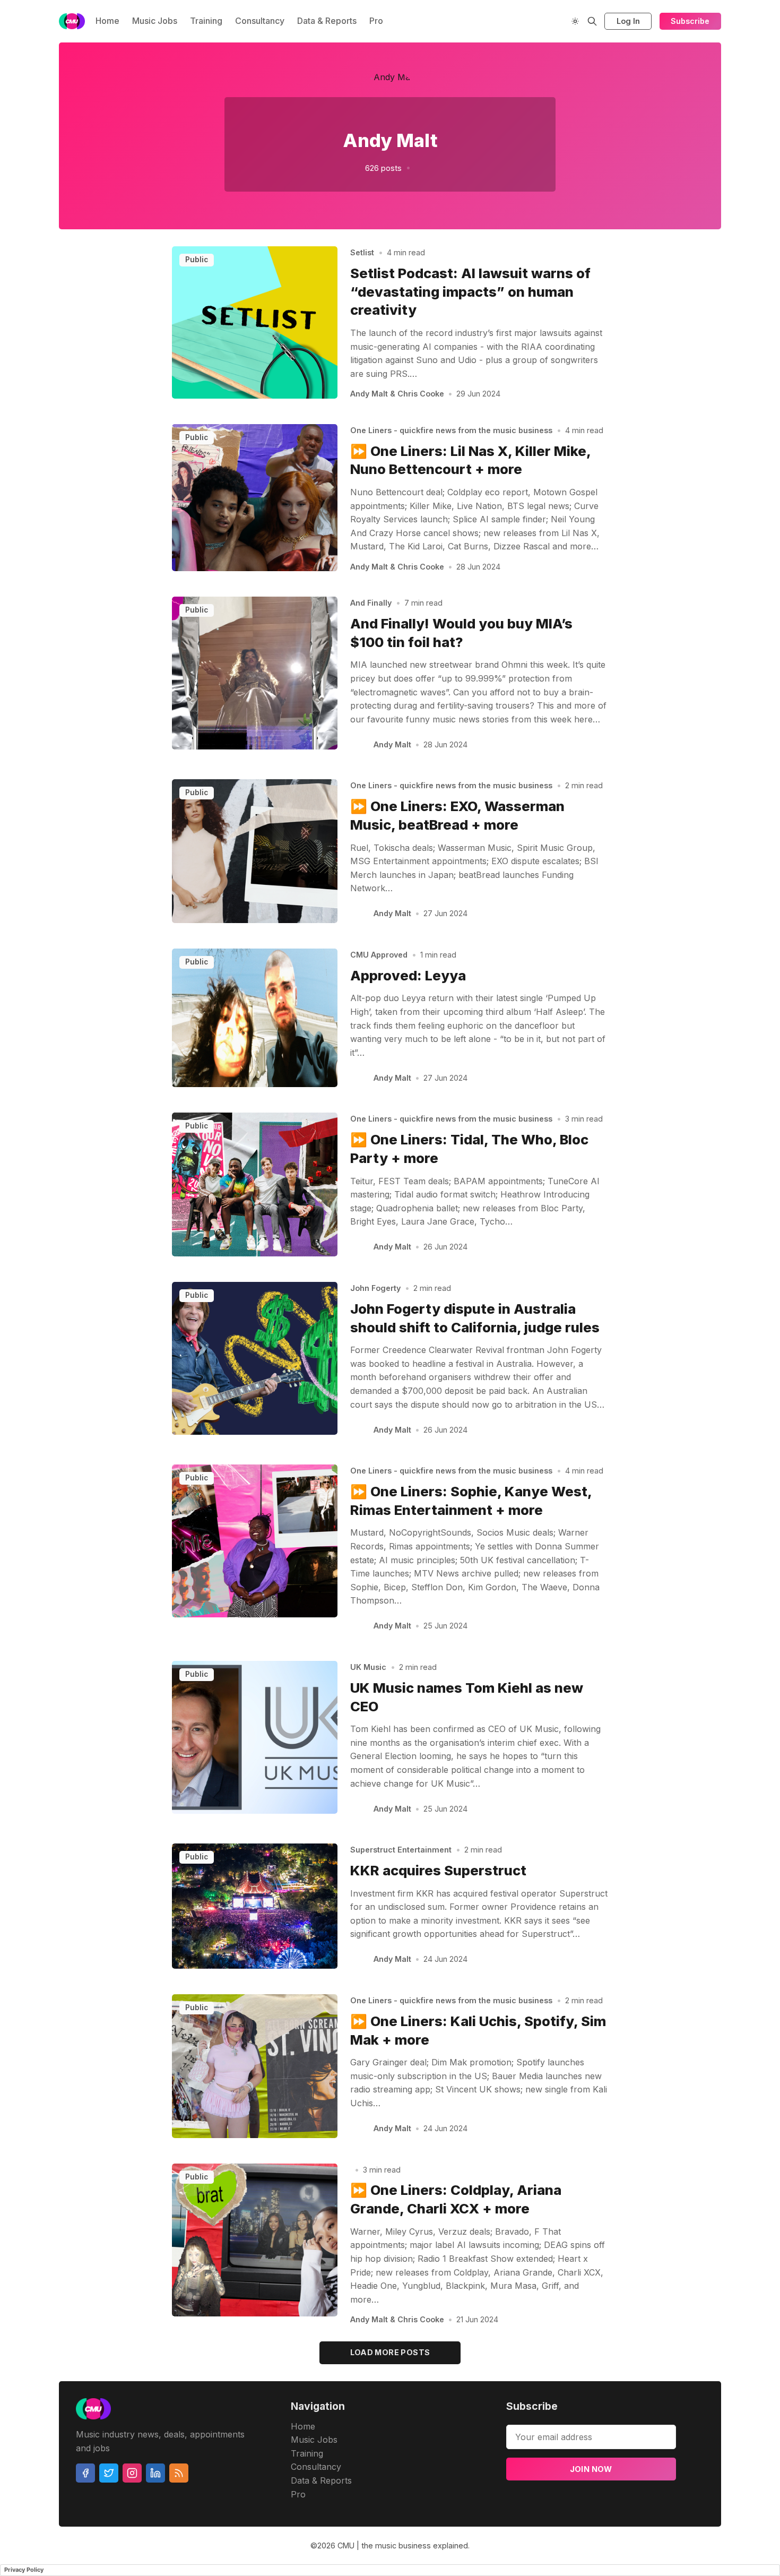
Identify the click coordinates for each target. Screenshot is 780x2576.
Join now (591, 2469)
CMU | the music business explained (403, 2545)
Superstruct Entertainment (401, 1850)
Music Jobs (155, 21)
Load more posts (390, 2352)
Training (206, 21)
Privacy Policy (24, 2570)
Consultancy (260, 21)
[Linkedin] (155, 2473)
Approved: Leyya (408, 975)
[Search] (592, 21)
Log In (628, 21)
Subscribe (690, 21)
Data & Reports (327, 21)
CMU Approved (379, 955)
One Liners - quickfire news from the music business (451, 430)
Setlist (362, 252)
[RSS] (179, 2473)
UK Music (368, 1667)
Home (107, 21)
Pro (376, 21)
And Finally (371, 603)
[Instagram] (132, 2473)
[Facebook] (85, 2473)
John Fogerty (375, 1288)
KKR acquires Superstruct (438, 1870)
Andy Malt (392, 744)
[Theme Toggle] (575, 21)
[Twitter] (109, 2473)
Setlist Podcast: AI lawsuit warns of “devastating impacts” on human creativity (470, 292)
